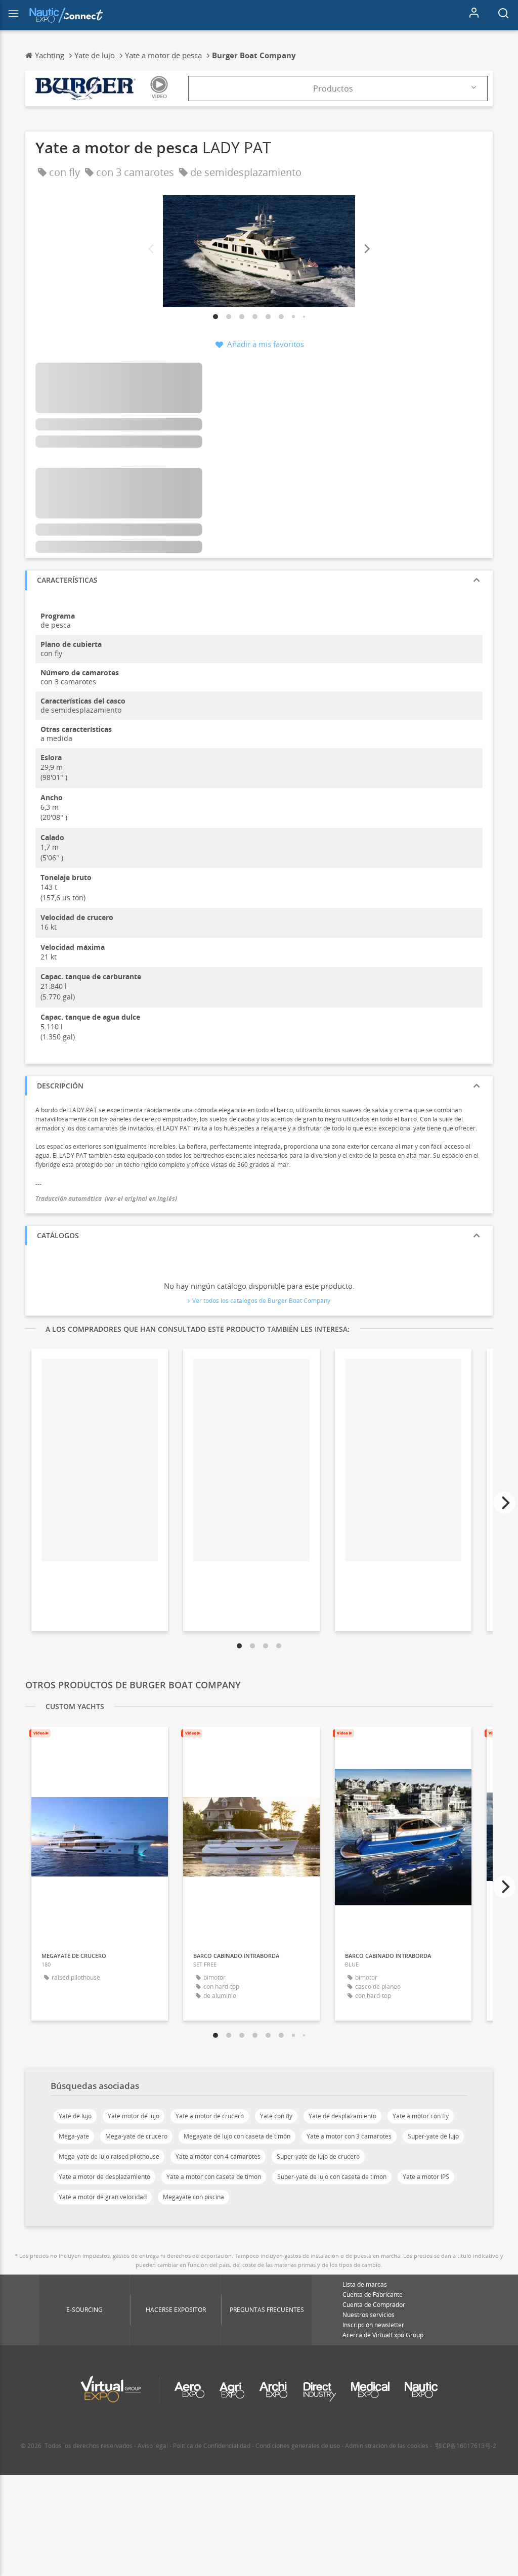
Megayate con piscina (193, 2197)
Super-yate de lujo (433, 2136)
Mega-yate (74, 2136)
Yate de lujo (75, 2116)
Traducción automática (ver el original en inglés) (106, 1198)
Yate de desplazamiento (342, 2116)
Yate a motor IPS (426, 2177)
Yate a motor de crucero (210, 2116)
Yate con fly (276, 2116)
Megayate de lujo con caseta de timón (237, 2136)
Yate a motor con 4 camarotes (218, 2156)
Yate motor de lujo (134, 2116)
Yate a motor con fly (421, 2116)
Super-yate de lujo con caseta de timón (332, 2177)
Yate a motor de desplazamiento (104, 2177)
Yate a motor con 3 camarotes (349, 2136)
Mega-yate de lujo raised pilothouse (109, 2156)
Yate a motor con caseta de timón (214, 2177)
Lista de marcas (365, 2284)
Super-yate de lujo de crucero (318, 2156)
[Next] (366, 249)
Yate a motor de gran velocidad (103, 2197)
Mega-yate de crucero (136, 2136)
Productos (333, 89)
